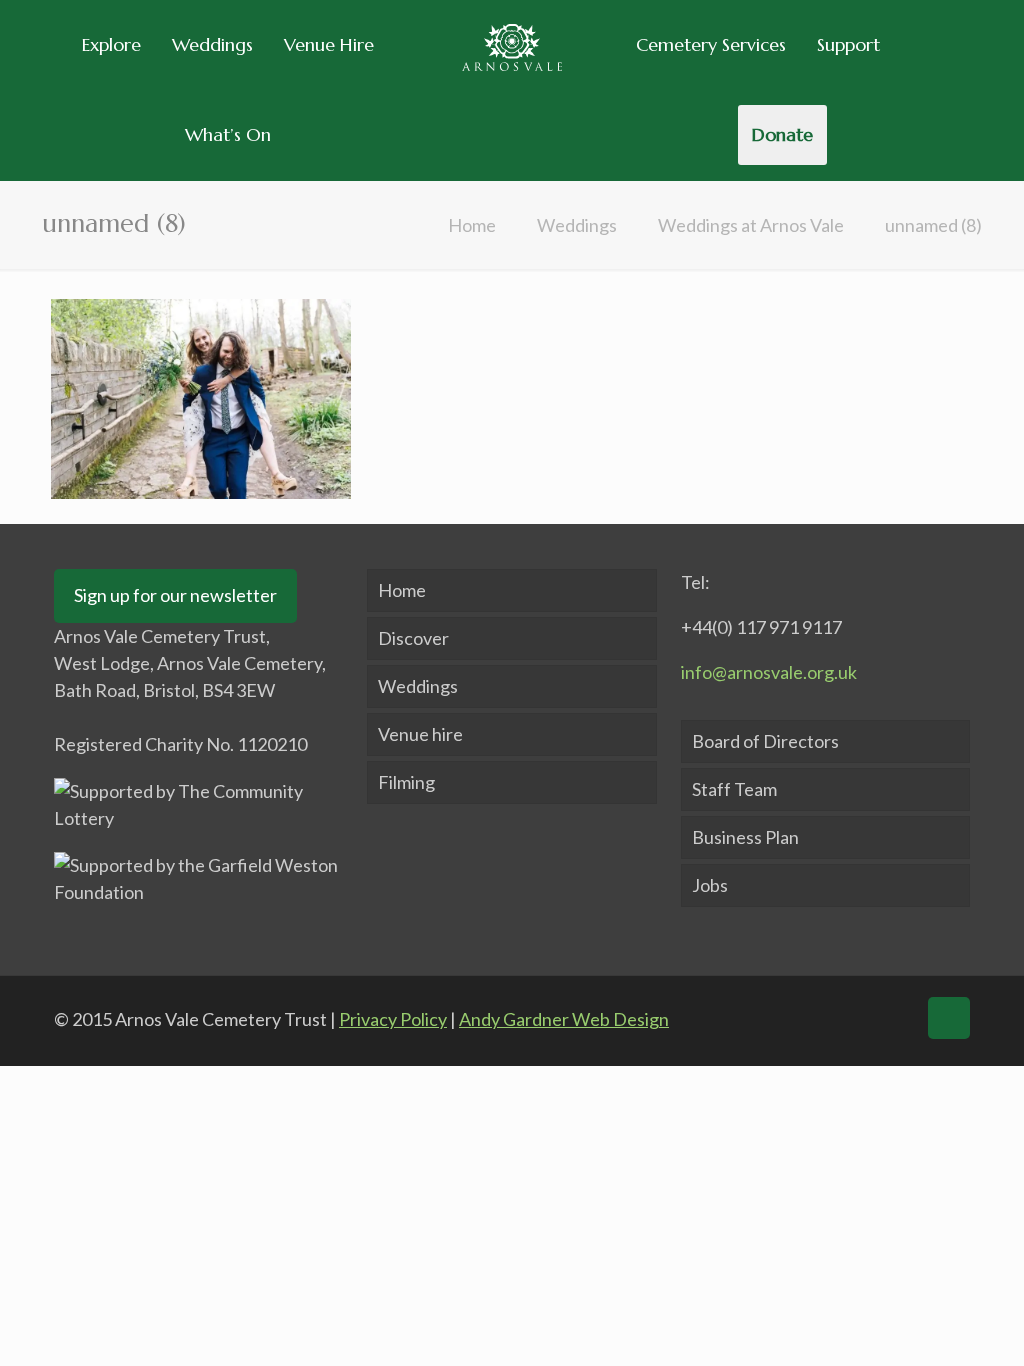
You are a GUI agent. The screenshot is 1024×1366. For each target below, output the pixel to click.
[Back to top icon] (949, 1018)
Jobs (710, 885)
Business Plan (745, 837)
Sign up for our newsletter (175, 595)
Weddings (577, 225)
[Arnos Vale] (512, 45)
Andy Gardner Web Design (564, 1019)
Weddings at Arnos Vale (751, 225)
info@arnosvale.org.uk (769, 672)
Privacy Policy (393, 1019)
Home (472, 225)
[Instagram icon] (892, 1018)
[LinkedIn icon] (853, 1018)
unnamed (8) (933, 225)
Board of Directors (765, 741)
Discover (413, 638)
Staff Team (734, 789)
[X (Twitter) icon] (815, 1018)
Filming (406, 782)
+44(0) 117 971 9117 (761, 627)
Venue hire (420, 734)
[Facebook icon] (776, 1018)
